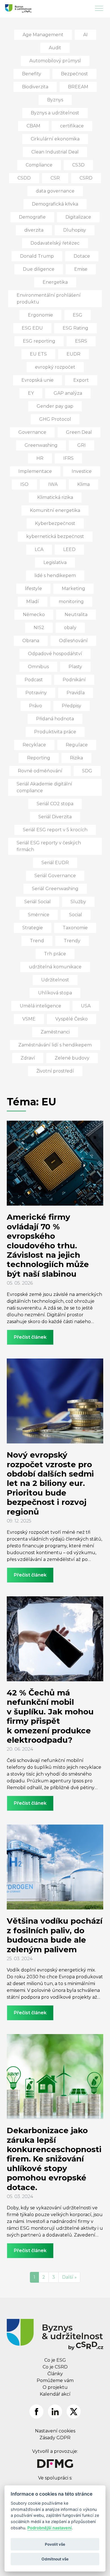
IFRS (68, 458)
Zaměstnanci (55, 1032)
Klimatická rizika (55, 497)
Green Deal (79, 432)
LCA (39, 549)
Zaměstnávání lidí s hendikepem (55, 1045)
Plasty (75, 667)
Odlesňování (73, 641)
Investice (82, 471)
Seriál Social (38, 902)
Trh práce (55, 954)
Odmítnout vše (55, 2559)
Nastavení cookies (55, 2431)
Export (81, 380)
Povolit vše (55, 2544)
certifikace (72, 126)
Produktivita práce (55, 732)
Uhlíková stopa (55, 993)
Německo (34, 615)
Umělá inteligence (40, 1006)
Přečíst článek (30, 1337)
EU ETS (38, 354)
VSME (29, 1019)
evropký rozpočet (55, 367)
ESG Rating (75, 328)
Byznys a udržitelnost (55, 113)
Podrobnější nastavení (49, 2528)
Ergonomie (40, 315)
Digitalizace (78, 217)
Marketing (73, 589)
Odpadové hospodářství (55, 654)
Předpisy (71, 706)
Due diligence (39, 269)
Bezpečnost (74, 74)
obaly (70, 628)
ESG (78, 315)
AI (85, 35)
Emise (81, 269)
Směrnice (39, 915)
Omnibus (38, 667)
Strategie (33, 928)
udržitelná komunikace (55, 967)
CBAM (33, 126)
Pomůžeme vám (55, 2380)
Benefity (32, 74)
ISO (24, 484)
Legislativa (55, 562)
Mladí (33, 602)
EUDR (73, 354)
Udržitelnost (55, 980)
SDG (87, 771)
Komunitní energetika (55, 510)
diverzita (34, 230)
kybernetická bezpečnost (55, 536)
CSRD (86, 178)
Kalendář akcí (55, 2394)
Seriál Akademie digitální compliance (44, 787)
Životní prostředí (55, 1071)
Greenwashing (41, 445)
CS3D (78, 165)
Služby (78, 902)
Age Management (43, 35)
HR (40, 458)
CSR (55, 178)
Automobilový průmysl (55, 61)
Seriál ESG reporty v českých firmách (49, 846)
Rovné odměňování (40, 771)
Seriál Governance (55, 876)
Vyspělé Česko (71, 1019)
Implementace (35, 471)
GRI (82, 445)
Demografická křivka (55, 204)
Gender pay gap (55, 406)
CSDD (24, 178)
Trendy (72, 941)
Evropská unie (38, 380)
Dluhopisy (75, 230)
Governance (32, 432)
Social (76, 915)
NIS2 (39, 628)
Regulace (77, 745)
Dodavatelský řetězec (55, 243)
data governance (55, 191)
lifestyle (33, 589)
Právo (36, 706)
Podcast (34, 680)
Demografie (32, 217)
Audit (55, 48)
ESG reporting (39, 341)
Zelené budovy (72, 1058)
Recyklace (34, 745)
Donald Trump (37, 256)
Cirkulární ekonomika (55, 139)
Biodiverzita (35, 87)
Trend (37, 941)
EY (31, 393)
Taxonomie (75, 928)
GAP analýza (68, 393)
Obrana (31, 641)
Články (55, 2374)
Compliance (39, 165)
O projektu (55, 2387)
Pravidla (76, 693)
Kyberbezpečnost (55, 523)
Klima (83, 484)
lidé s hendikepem (55, 575)
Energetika (55, 282)
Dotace (82, 256)
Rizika (76, 758)
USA (86, 1006)
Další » (69, 2277)
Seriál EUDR (55, 863)
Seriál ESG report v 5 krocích (55, 830)
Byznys (55, 100)
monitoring (71, 602)
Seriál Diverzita (55, 817)
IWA (53, 484)
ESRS (81, 341)
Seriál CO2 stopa (55, 804)
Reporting (39, 758)
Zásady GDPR (55, 2438)
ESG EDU (32, 328)
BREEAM (78, 87)
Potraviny (36, 693)
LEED (69, 549)
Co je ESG (55, 2360)
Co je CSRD (55, 2367)
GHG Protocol (55, 419)
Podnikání (74, 680)
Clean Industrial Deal (55, 152)
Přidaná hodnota (55, 719)
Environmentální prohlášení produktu (49, 299)
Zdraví (28, 1058)
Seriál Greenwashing (55, 889)
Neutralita (76, 615)
